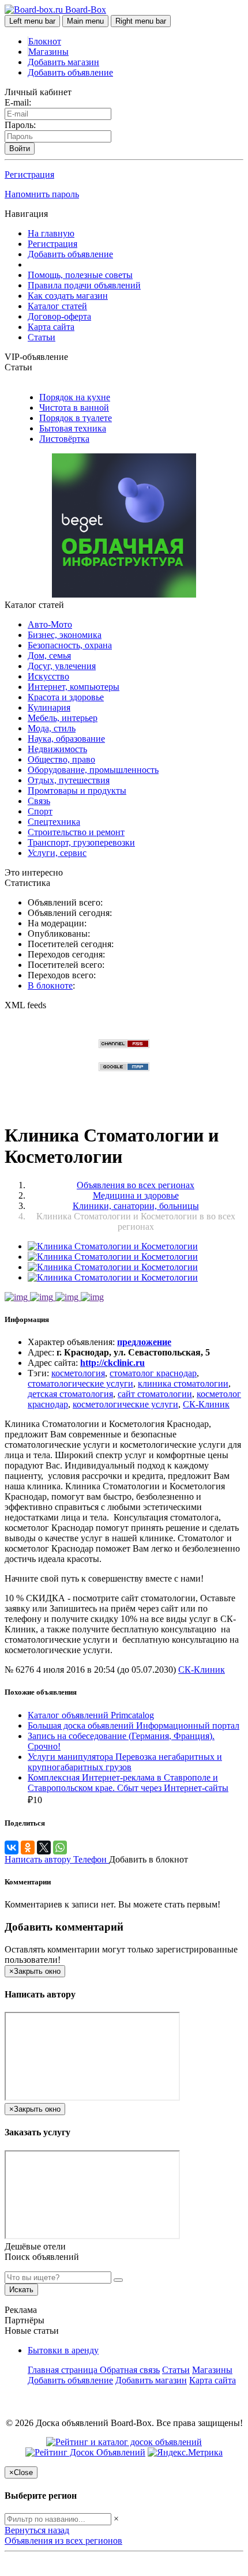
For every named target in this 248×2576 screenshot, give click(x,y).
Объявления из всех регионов (63, 2541)
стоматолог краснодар (153, 1373)
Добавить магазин (63, 62)
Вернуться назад (37, 2530)
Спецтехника (54, 822)
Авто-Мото (50, 624)
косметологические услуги (125, 1404)
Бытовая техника (73, 428)
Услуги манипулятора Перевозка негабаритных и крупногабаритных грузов (125, 1762)
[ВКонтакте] (12, 1847)
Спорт (40, 811)
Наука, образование (66, 739)
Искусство (48, 676)
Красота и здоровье (66, 697)
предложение (144, 1342)
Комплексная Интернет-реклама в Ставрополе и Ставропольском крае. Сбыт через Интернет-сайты (128, 1783)
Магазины (48, 52)
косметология (78, 1373)
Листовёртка (64, 439)
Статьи (42, 337)
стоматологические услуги (80, 1383)
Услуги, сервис (57, 853)
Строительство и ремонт (76, 832)
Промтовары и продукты (77, 791)
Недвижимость (57, 749)
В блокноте (50, 985)
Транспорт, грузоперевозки (81, 842)
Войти (20, 149)
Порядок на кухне (75, 397)
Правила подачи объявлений (84, 285)
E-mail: (18, 102)
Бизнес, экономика (65, 635)
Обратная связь (130, 2370)
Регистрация (29, 174)
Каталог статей (57, 306)
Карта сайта (51, 327)
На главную (51, 233)
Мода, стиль (52, 728)
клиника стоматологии (183, 1383)
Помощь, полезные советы (80, 275)
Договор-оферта (59, 316)
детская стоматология (70, 1394)
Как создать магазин (68, 296)
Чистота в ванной (74, 408)
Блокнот (45, 41)
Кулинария (49, 707)
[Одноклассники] (28, 1847)
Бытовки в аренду (63, 2350)
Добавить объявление (70, 72)
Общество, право (61, 759)
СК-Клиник (206, 1404)
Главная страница (64, 2370)
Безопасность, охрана (70, 645)
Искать (21, 2290)
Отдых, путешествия (69, 780)
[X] (44, 1847)
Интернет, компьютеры (74, 687)
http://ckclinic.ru (112, 1363)
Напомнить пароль (42, 194)
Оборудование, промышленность (93, 770)
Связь (39, 801)
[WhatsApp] (60, 1847)
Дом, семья (49, 656)
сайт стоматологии (155, 1394)
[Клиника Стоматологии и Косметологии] (113, 1246)
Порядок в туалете (76, 418)
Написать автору (39, 1859)
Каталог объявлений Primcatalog (91, 1715)
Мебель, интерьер (63, 718)
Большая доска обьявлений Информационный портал (134, 1726)
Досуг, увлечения (62, 666)
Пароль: (20, 125)
